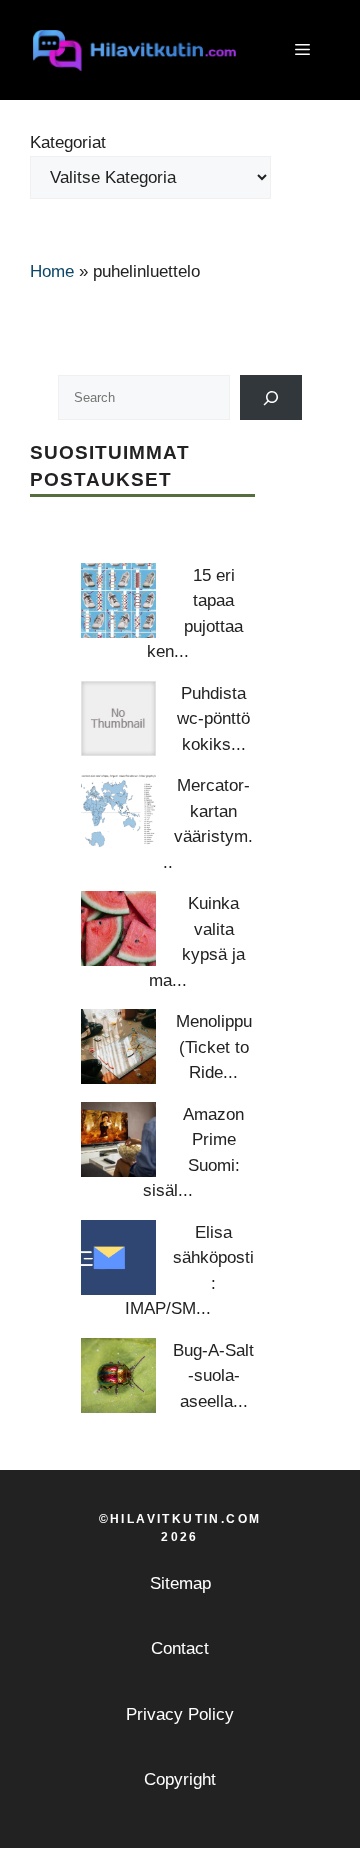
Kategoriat (68, 142)
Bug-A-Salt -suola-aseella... (213, 1376)
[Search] (271, 397)
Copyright (180, 1779)
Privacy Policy (180, 1714)
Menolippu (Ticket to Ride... (214, 1047)
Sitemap (180, 1583)
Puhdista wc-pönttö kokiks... (213, 719)
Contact (180, 1648)
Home (52, 271)
